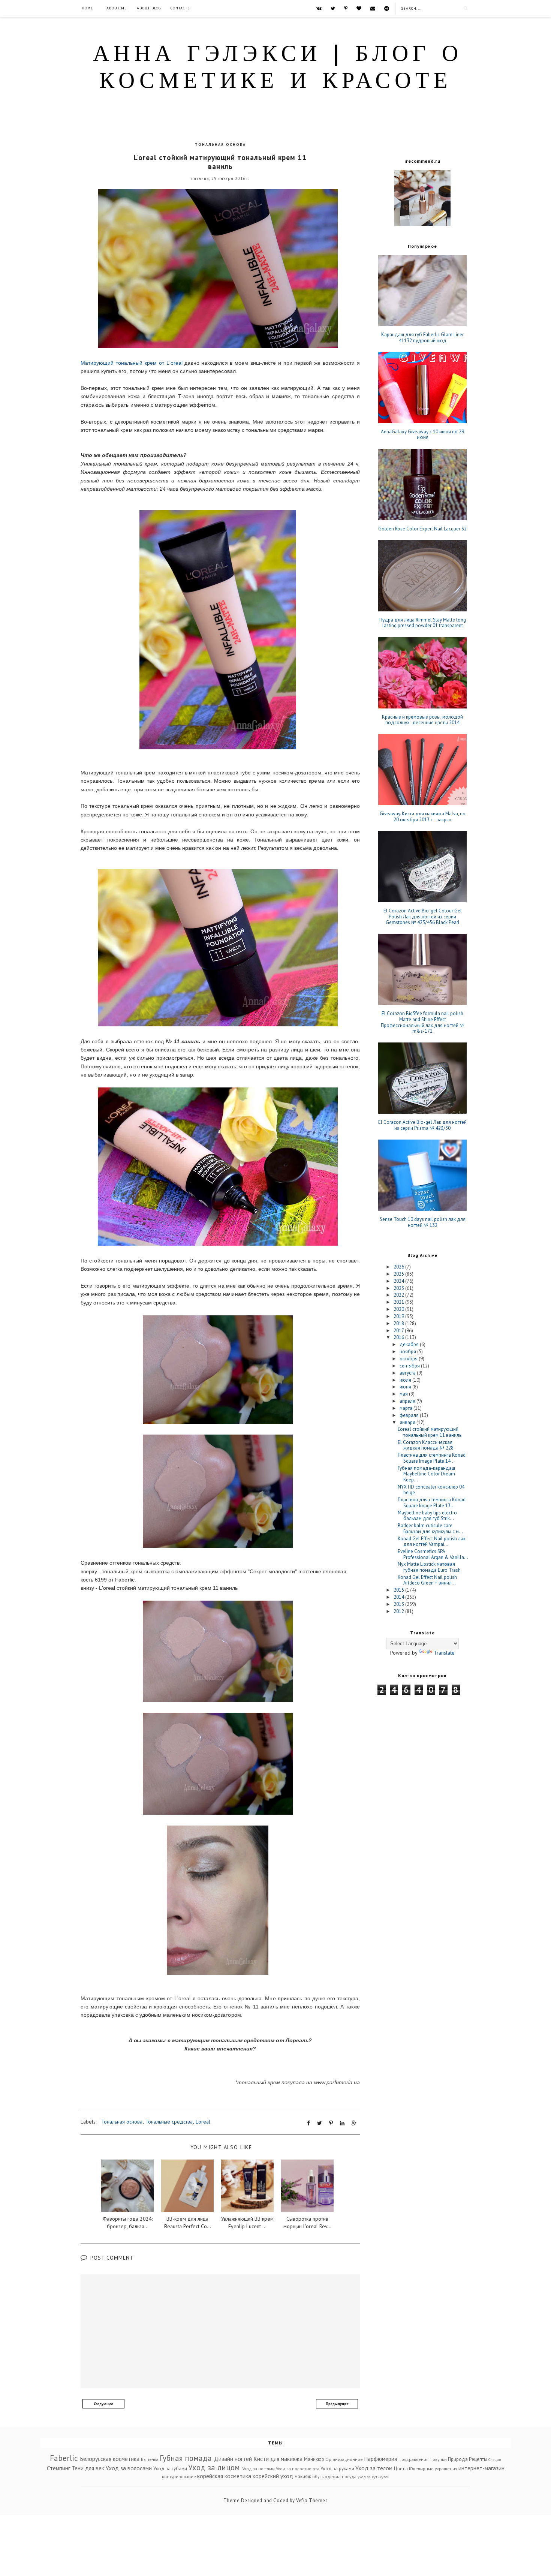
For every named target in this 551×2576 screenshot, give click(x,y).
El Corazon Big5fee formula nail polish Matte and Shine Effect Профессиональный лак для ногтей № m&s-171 (423, 1022)
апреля (408, 1401)
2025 (399, 1274)
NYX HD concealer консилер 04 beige (431, 1490)
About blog (149, 8)
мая (404, 1394)
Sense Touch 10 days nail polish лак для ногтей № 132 (423, 1222)
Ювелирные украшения (433, 2469)
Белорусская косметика (110, 2459)
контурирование (179, 2476)
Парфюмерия (380, 2459)
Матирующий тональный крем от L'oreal (132, 363)
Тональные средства (169, 2122)
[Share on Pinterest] (331, 2123)
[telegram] (387, 8)
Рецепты (478, 2459)
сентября (410, 1366)
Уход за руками (337, 2469)
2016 (399, 1337)
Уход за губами (170, 2469)
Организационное (344, 2459)
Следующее (103, 2404)
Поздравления (413, 2459)
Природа (458, 2459)
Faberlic (64, 2458)
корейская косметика (224, 2476)
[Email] (373, 8)
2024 (399, 1281)
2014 (399, 1597)
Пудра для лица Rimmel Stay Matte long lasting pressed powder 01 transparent (423, 623)
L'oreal (203, 2122)
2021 (399, 1302)
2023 (399, 1288)
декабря (410, 1344)
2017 (399, 1331)
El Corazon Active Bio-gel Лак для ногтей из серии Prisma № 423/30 (422, 1125)
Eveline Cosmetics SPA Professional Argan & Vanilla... (433, 1554)
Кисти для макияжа (278, 2459)
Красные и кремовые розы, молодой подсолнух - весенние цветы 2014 (422, 720)
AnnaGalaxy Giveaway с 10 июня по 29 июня (422, 435)
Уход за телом (374, 2468)
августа (408, 1373)
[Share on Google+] (354, 2123)
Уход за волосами (129, 2468)
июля (406, 1380)
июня (406, 1387)
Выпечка (150, 2459)
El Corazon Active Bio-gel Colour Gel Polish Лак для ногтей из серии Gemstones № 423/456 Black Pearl (423, 917)
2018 (399, 1323)
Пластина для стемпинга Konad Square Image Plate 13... (432, 1503)
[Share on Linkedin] (342, 2123)
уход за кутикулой (374, 2477)
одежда (333, 2476)
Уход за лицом (214, 2467)
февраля (410, 1415)
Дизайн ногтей (233, 2459)
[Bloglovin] (359, 8)
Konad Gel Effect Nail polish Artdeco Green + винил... (427, 1580)
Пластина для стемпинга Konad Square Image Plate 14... (432, 1458)
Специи (495, 2459)
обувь (318, 2476)
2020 (399, 1309)
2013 (399, 1604)
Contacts (180, 8)
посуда (349, 2476)
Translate (444, 1653)
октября (409, 1359)
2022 (399, 1295)
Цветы (401, 2469)
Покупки (438, 2459)
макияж (303, 2476)
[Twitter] (333, 8)
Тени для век (88, 2468)
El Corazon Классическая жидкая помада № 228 (426, 1445)
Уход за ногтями (258, 2469)
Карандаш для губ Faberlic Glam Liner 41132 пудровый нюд (422, 338)
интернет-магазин (481, 2468)
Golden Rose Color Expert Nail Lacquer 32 (422, 529)
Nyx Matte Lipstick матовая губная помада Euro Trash (429, 1567)
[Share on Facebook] (308, 2123)
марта (407, 1408)
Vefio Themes (312, 2500)
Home (88, 8)
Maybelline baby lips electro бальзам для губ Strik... (427, 1516)
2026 (399, 1267)
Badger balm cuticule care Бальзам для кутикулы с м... (430, 1528)
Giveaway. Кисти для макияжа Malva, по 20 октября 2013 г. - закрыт (423, 817)
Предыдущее (337, 2404)
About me (117, 8)
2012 (399, 1611)
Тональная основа (220, 145)
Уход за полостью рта (298, 2469)
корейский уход (273, 2476)
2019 (399, 1316)
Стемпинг (58, 2468)
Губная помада (186, 2458)
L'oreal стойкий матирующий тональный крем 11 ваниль (430, 1432)
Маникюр (314, 2459)
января (408, 1422)
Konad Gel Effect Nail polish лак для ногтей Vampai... (432, 1542)
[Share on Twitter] (320, 2123)
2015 (399, 1590)
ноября (408, 1352)
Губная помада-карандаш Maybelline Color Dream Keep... (426, 1474)
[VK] (319, 8)
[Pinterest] (346, 8)
